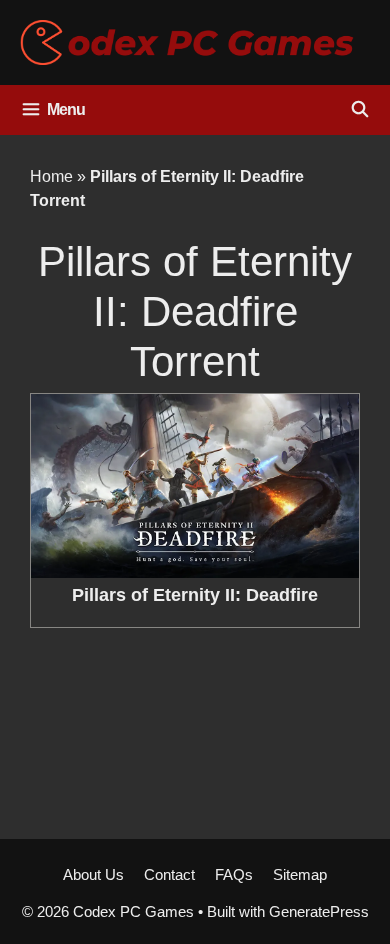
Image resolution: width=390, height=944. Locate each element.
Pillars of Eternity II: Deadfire (195, 595)
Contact (169, 874)
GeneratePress (319, 911)
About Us (93, 874)
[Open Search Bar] (359, 110)
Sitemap (300, 874)
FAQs (234, 874)
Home (51, 176)
